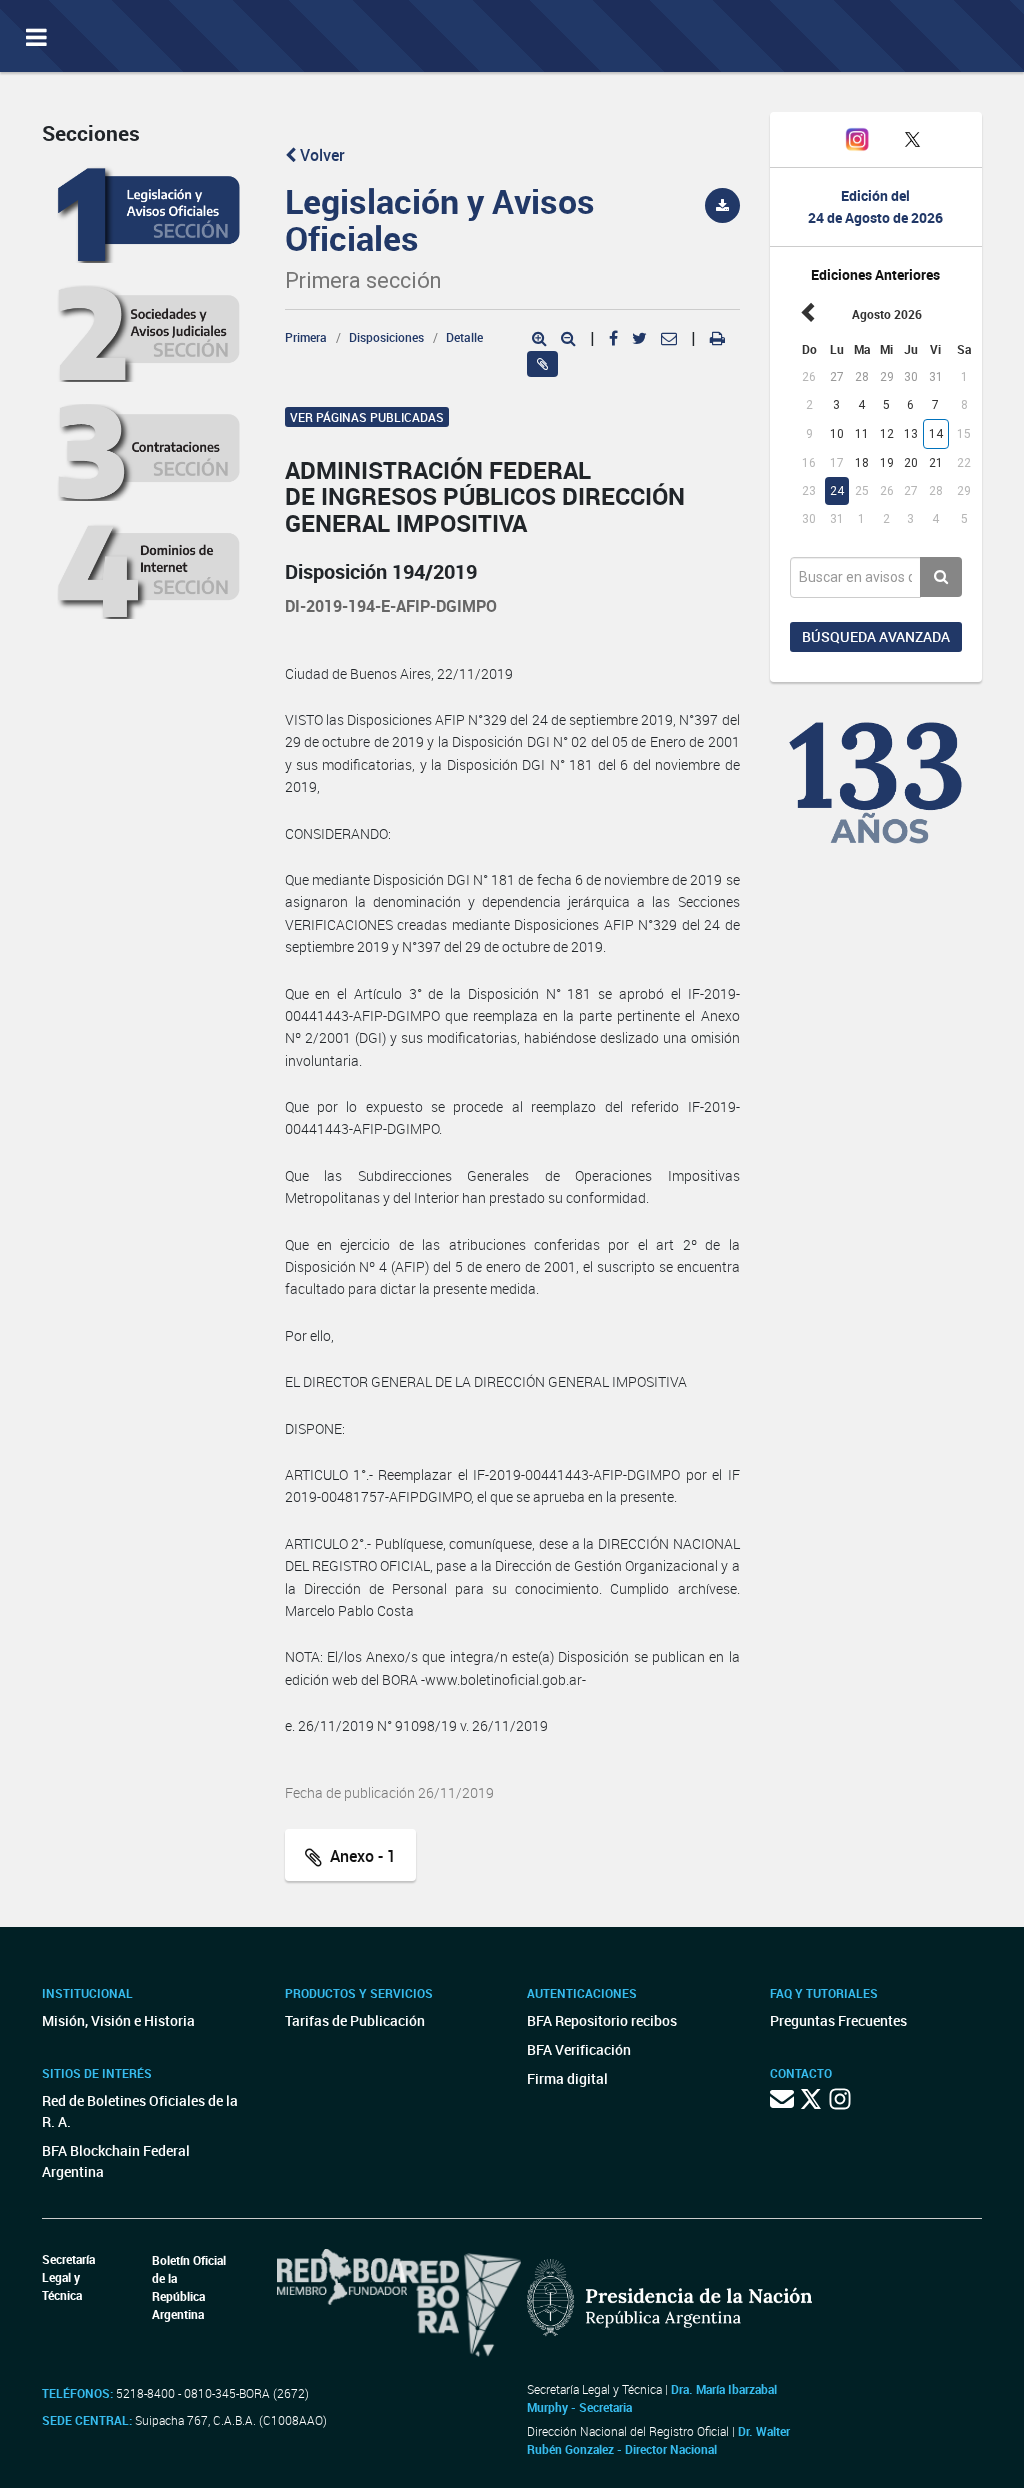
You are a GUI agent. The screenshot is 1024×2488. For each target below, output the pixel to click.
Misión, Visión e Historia (118, 2020)
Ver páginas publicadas (367, 417)
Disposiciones (386, 337)
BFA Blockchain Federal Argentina (116, 2161)
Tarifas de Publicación (355, 2020)
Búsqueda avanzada (876, 636)
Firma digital (567, 2078)
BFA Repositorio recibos (602, 2020)
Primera (306, 337)
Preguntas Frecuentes (838, 2020)
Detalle (464, 337)
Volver (320, 155)
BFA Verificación (579, 2049)
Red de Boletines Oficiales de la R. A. (140, 2111)
